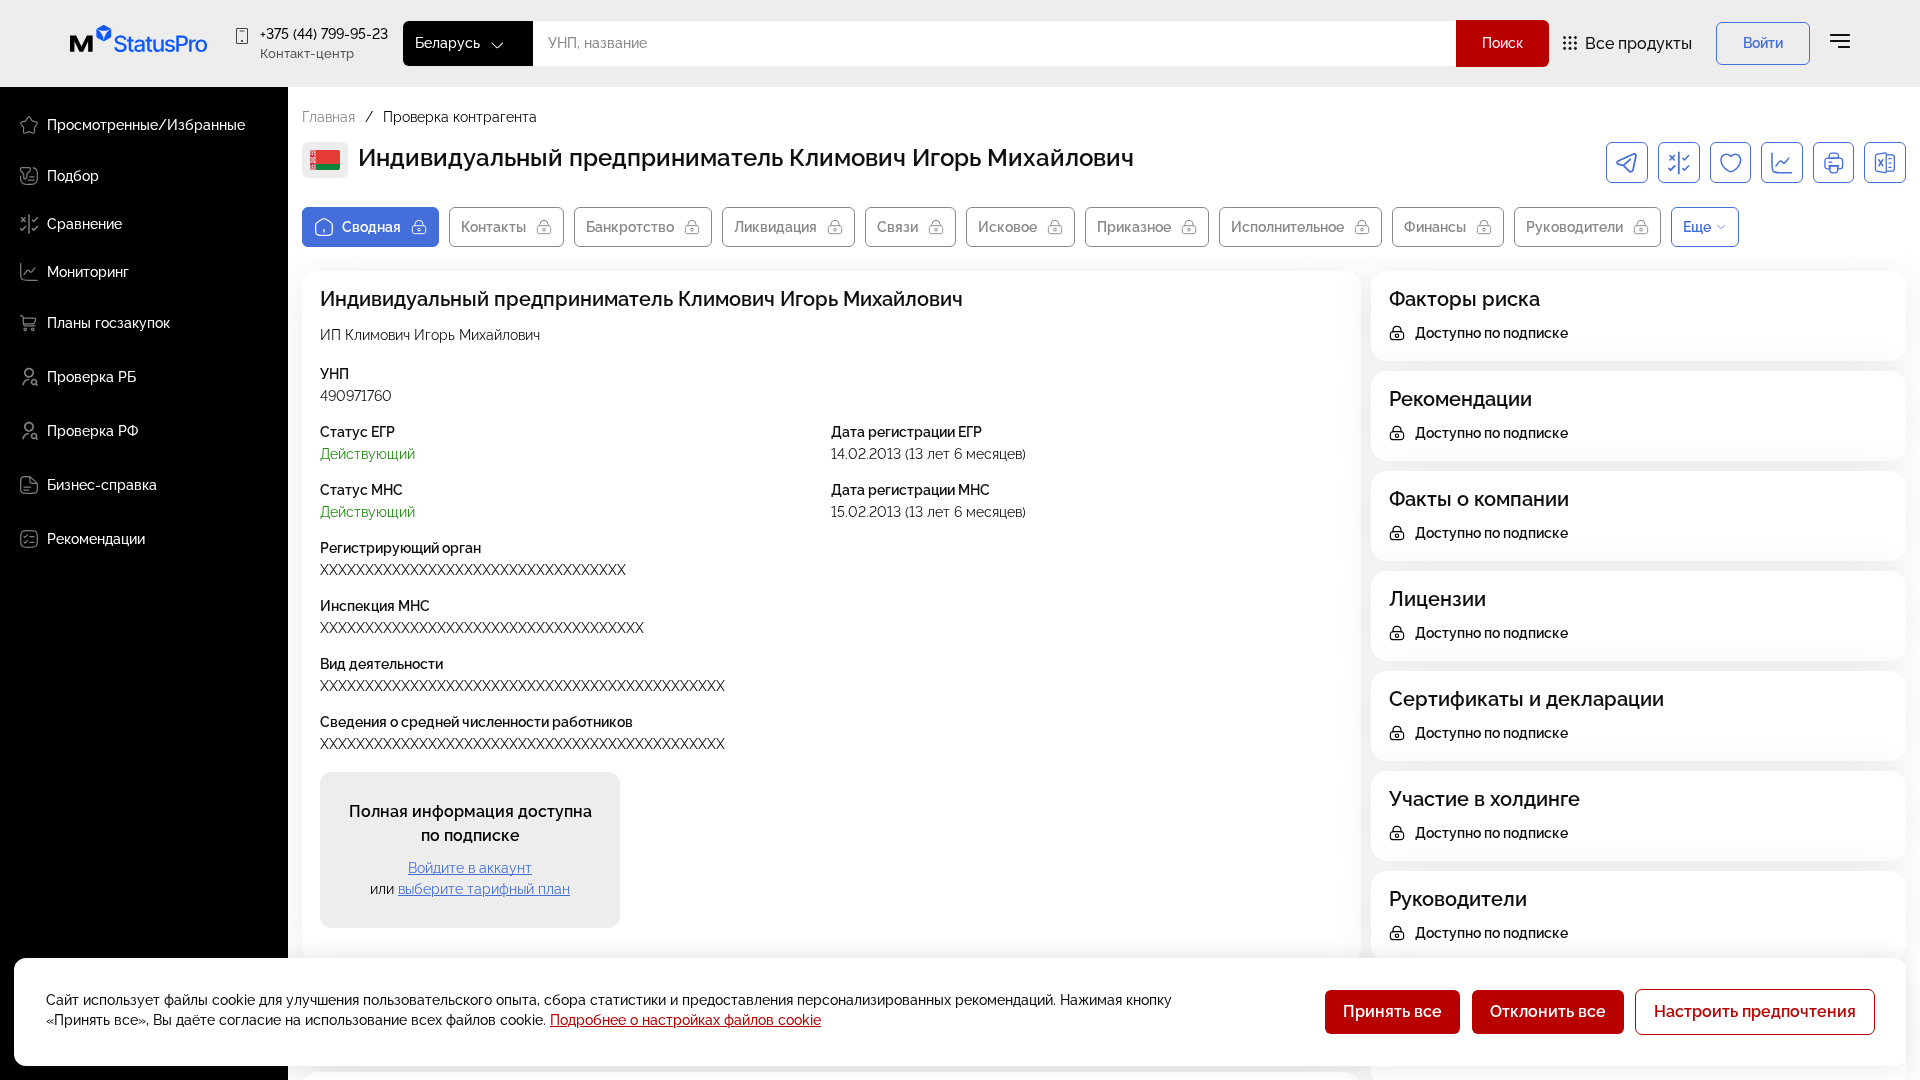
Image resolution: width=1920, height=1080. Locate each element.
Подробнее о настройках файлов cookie (685, 1020)
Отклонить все (1548, 1011)
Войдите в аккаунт (470, 868)
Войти (1763, 43)
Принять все (1392, 1011)
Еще (1697, 227)
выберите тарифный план (484, 889)
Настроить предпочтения (1755, 1011)
